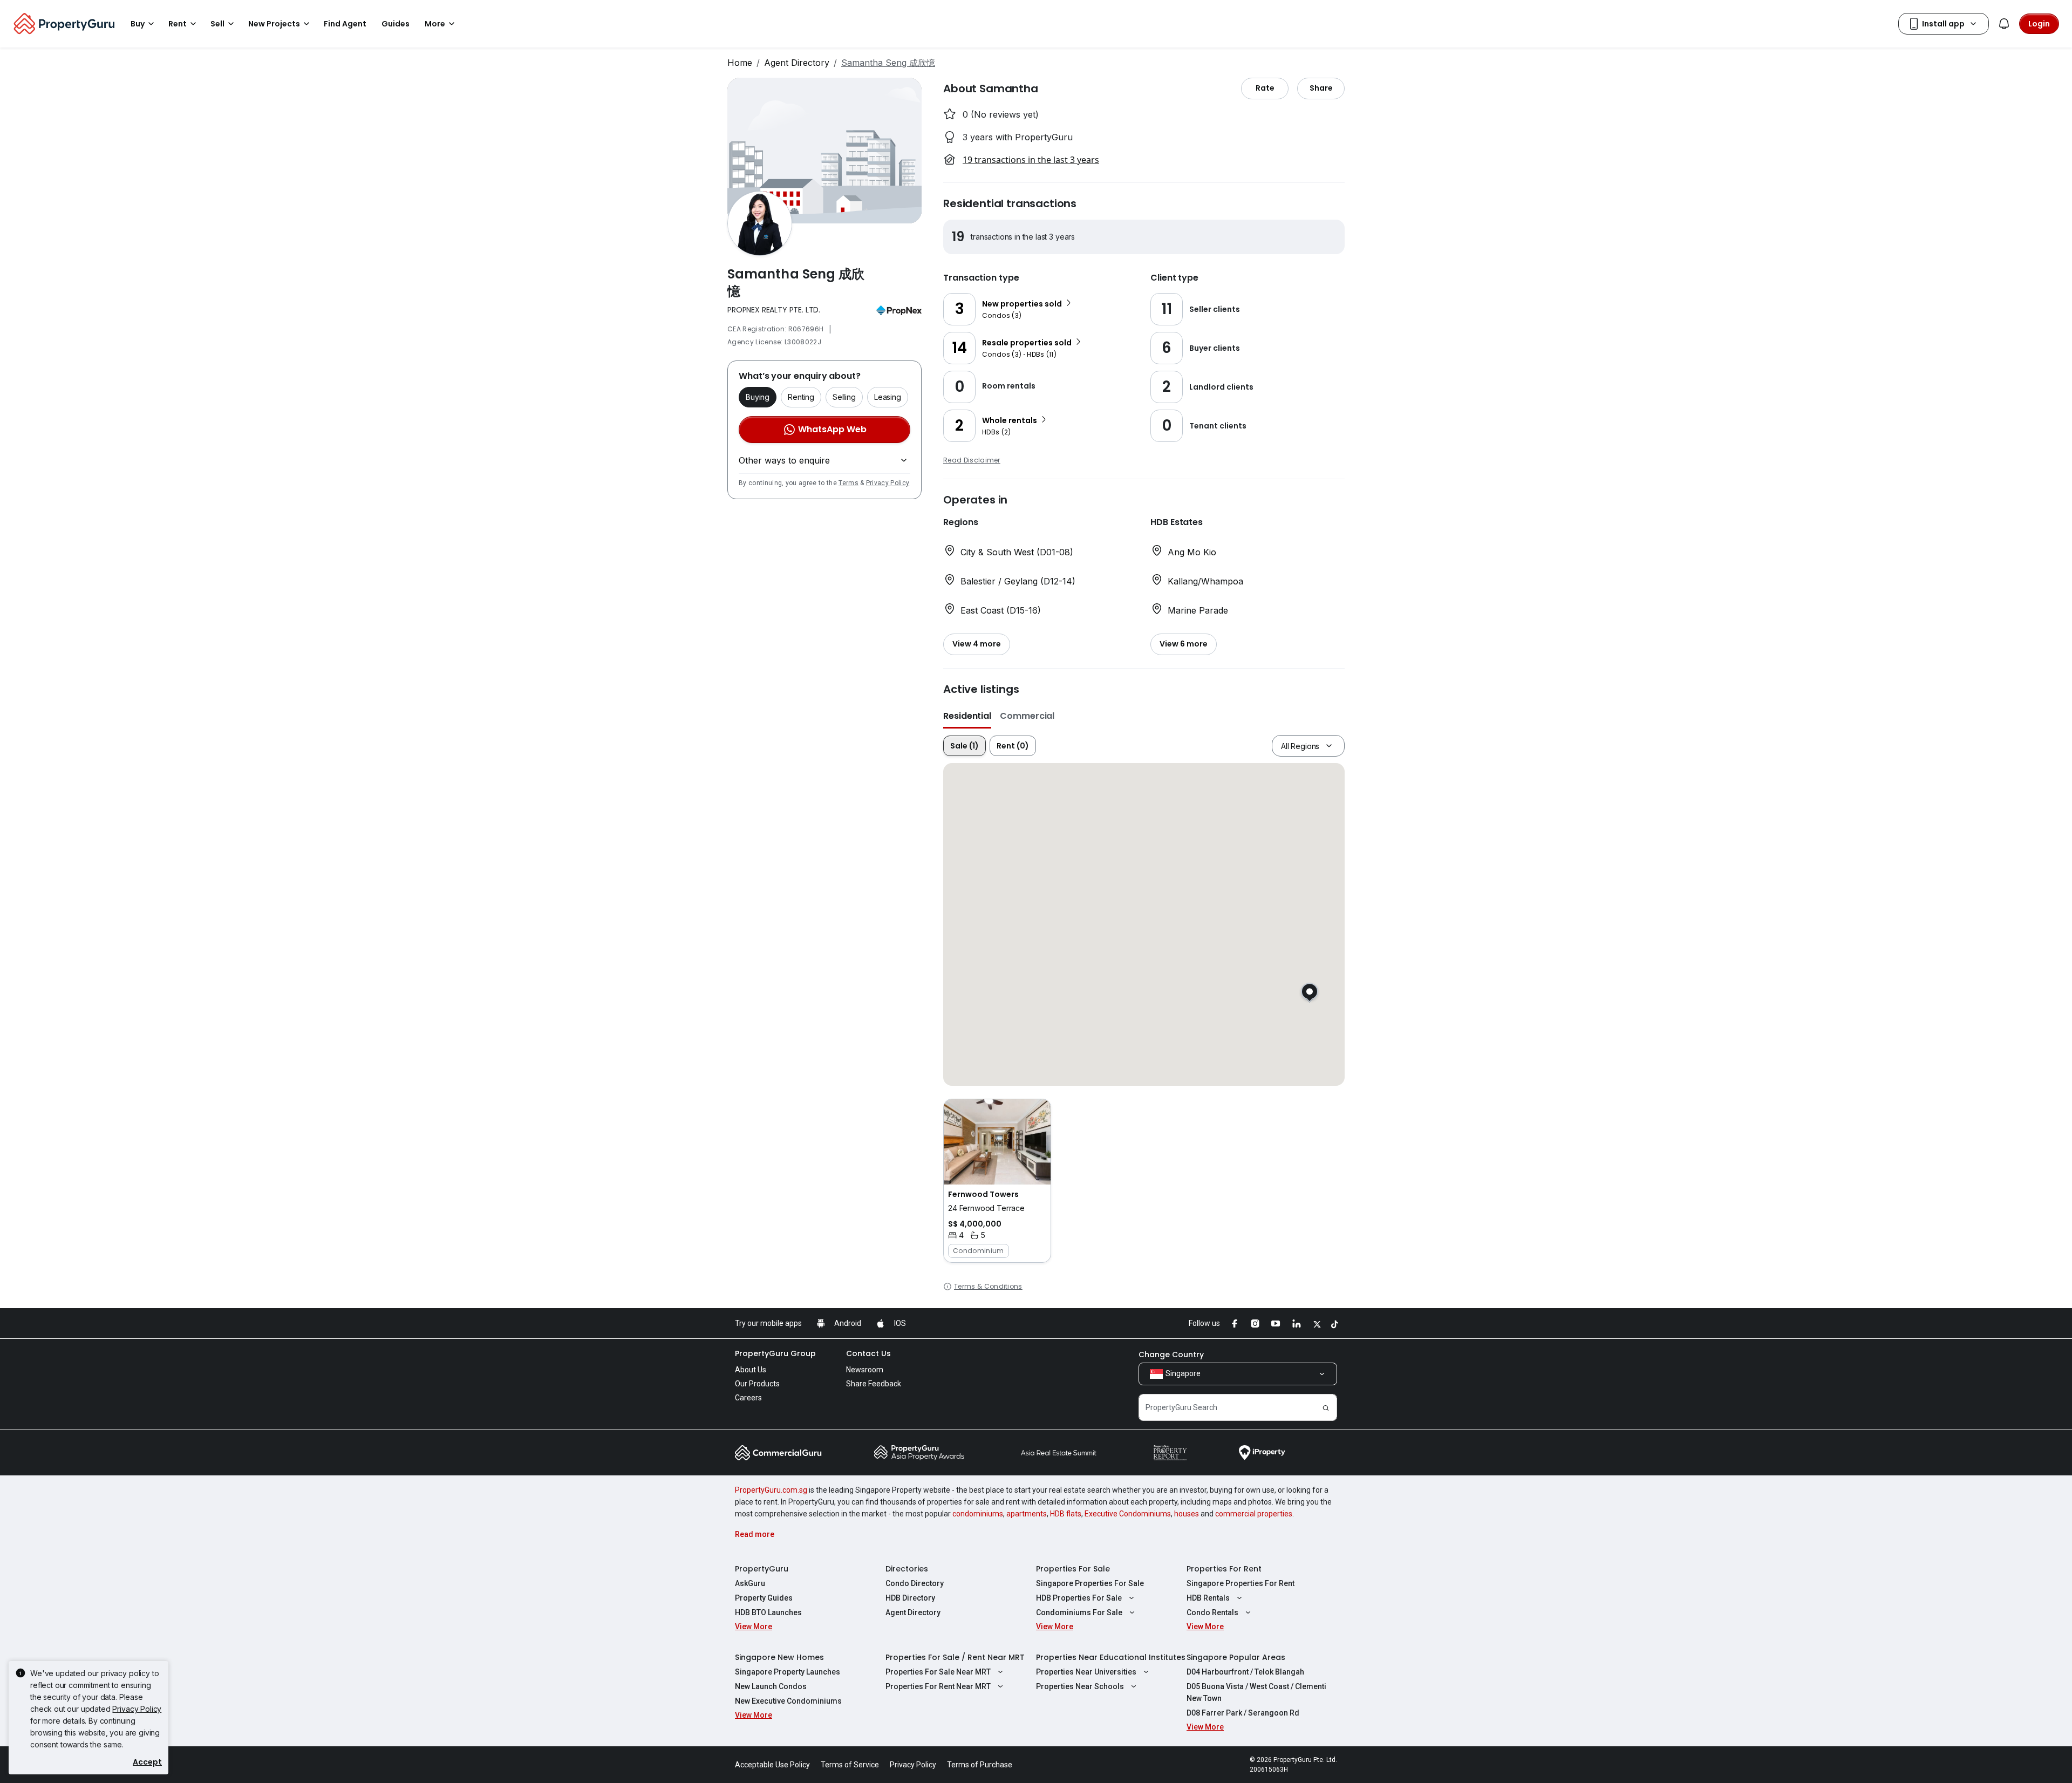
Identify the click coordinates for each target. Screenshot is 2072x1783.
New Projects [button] (274, 24)
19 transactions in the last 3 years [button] (1031, 160)
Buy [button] (138, 24)
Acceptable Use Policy (772, 1765)
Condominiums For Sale (1079, 1612)
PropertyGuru (762, 1569)
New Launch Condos (771, 1686)
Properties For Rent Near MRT (938, 1686)
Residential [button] (967, 716)
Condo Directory (915, 1583)
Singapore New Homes (779, 1657)
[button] (997, 1181)
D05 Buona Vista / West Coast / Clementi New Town (1256, 1692)
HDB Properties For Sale (1079, 1598)
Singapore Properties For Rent (1241, 1583)
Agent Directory (797, 63)
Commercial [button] (1027, 716)
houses (1187, 1514)
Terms (848, 483)
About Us (751, 1370)
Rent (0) (1013, 746)
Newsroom (865, 1370)
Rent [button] (178, 24)
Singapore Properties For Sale (1090, 1583)
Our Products (757, 1384)
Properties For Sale (1073, 1569)
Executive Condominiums (1128, 1514)
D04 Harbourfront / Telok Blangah (1245, 1672)
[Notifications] (2004, 24)
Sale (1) (965, 746)
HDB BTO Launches (768, 1612)
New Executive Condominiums (788, 1701)
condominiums (978, 1514)
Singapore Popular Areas (1236, 1657)
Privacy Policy (888, 483)
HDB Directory (910, 1598)
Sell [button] (217, 24)
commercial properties (1254, 1514)
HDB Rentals (1208, 1598)
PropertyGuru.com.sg (771, 1490)
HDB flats (1066, 1514)
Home (740, 63)
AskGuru (750, 1583)
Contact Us (868, 1353)
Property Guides (764, 1598)
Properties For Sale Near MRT (938, 1672)
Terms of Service (850, 1765)
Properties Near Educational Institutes (1111, 1657)
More (435, 24)
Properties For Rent (1224, 1569)
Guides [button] (396, 24)
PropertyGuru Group (775, 1353)
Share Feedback (874, 1384)
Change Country (1171, 1355)
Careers (748, 1398)
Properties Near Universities (1086, 1672)
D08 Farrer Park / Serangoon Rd (1243, 1713)
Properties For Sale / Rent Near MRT (955, 1657)
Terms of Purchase (980, 1765)
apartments (1027, 1514)
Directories (907, 1569)
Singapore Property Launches (788, 1672)
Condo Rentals (1212, 1612)
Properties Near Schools (1080, 1686)
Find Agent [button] (345, 24)
